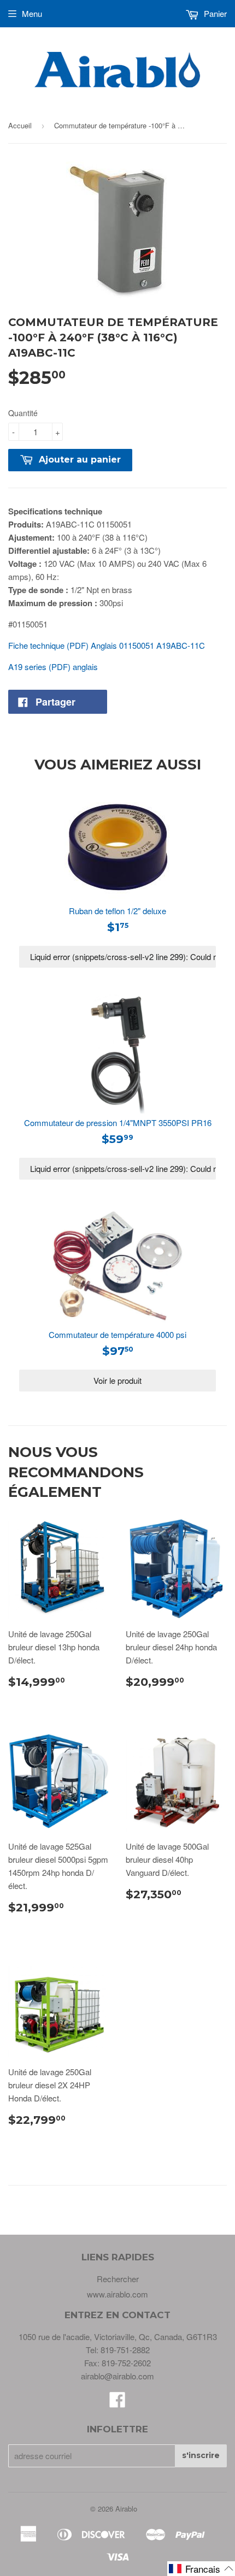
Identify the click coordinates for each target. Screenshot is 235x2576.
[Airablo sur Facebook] (117, 2403)
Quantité (23, 413)
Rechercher (118, 2279)
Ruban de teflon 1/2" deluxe (117, 911)
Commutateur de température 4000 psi (117, 1334)
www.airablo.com (117, 2294)
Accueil (20, 125)
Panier (214, 13)
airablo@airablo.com (117, 2376)
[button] (201, 2569)
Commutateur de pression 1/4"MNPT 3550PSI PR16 (118, 1123)
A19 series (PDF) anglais (53, 667)
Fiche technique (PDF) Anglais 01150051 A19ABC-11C (107, 645)
